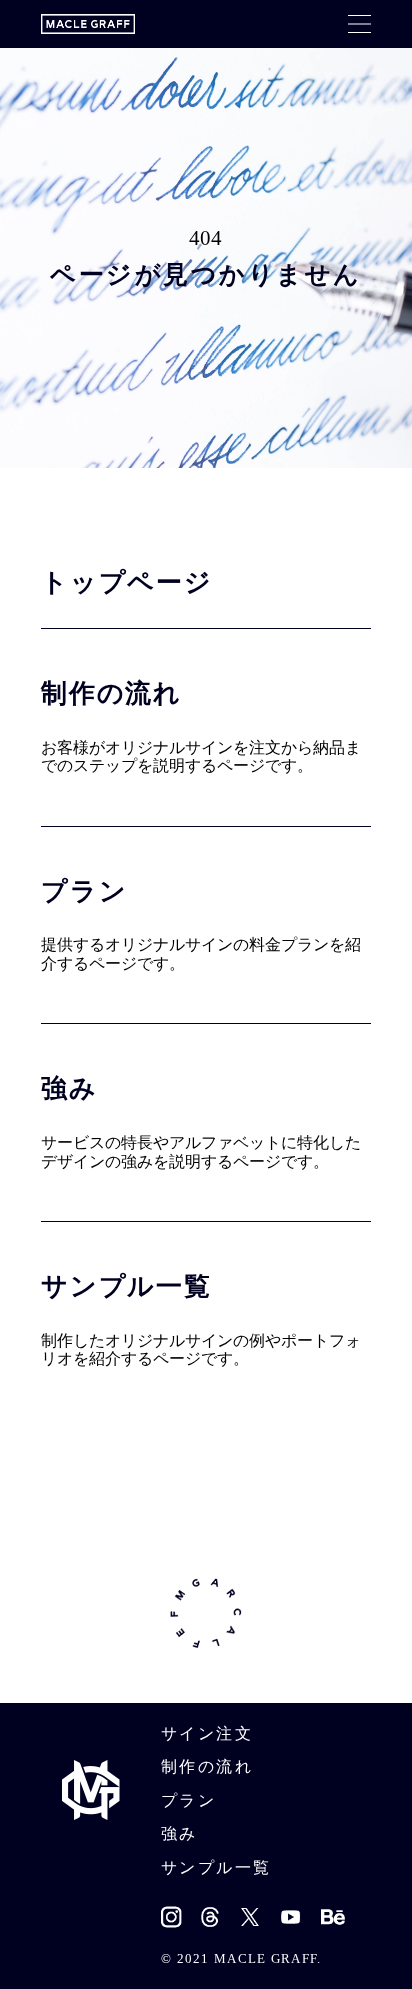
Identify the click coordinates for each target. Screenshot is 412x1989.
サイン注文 (207, 1733)
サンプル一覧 (216, 1867)
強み (179, 1833)
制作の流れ (207, 1766)
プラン (188, 1800)
